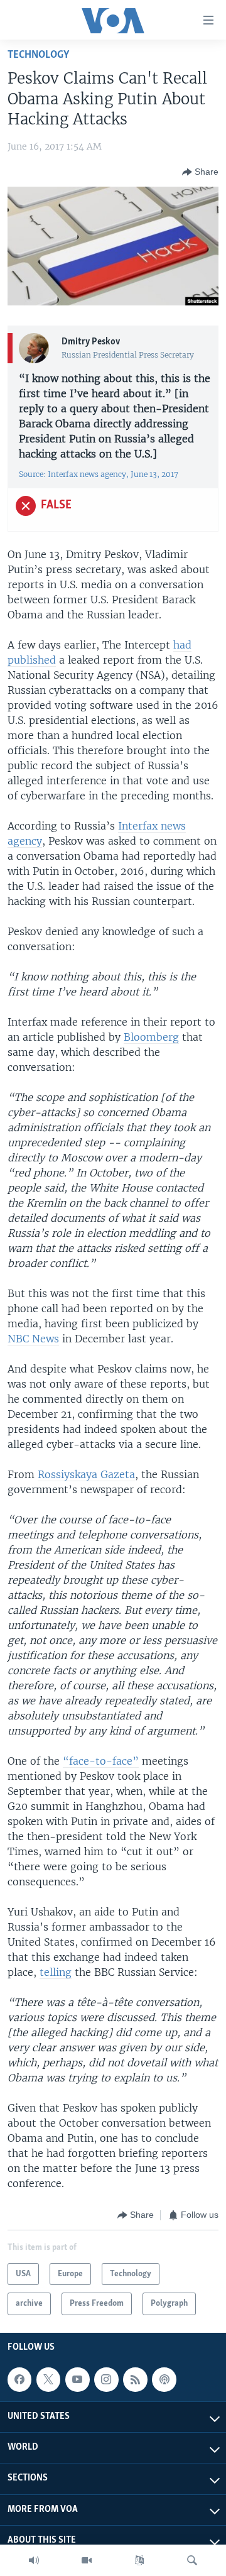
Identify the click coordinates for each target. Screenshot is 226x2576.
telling (56, 1972)
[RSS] (135, 2379)
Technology (38, 55)
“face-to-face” (101, 1761)
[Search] (192, 2560)
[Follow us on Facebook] (19, 2379)
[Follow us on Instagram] (106, 2379)
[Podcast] (164, 2379)
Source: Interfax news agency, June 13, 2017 (99, 474)
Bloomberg (151, 1037)
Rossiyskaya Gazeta (86, 1474)
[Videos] (87, 2560)
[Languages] (139, 2560)
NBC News (33, 1339)
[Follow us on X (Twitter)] (48, 2379)
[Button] (200, 172)
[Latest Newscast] (34, 2560)
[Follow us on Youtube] (77, 2379)
